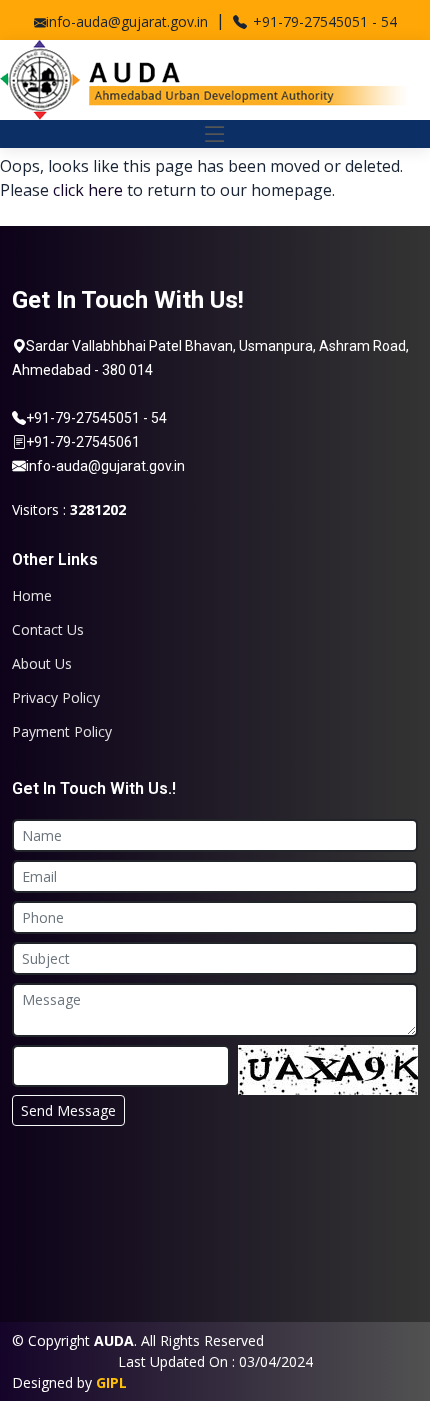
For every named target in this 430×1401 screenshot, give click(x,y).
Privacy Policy (56, 698)
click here (88, 190)
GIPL (111, 1382)
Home (32, 596)
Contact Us (48, 630)
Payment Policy (62, 732)
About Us (42, 664)
